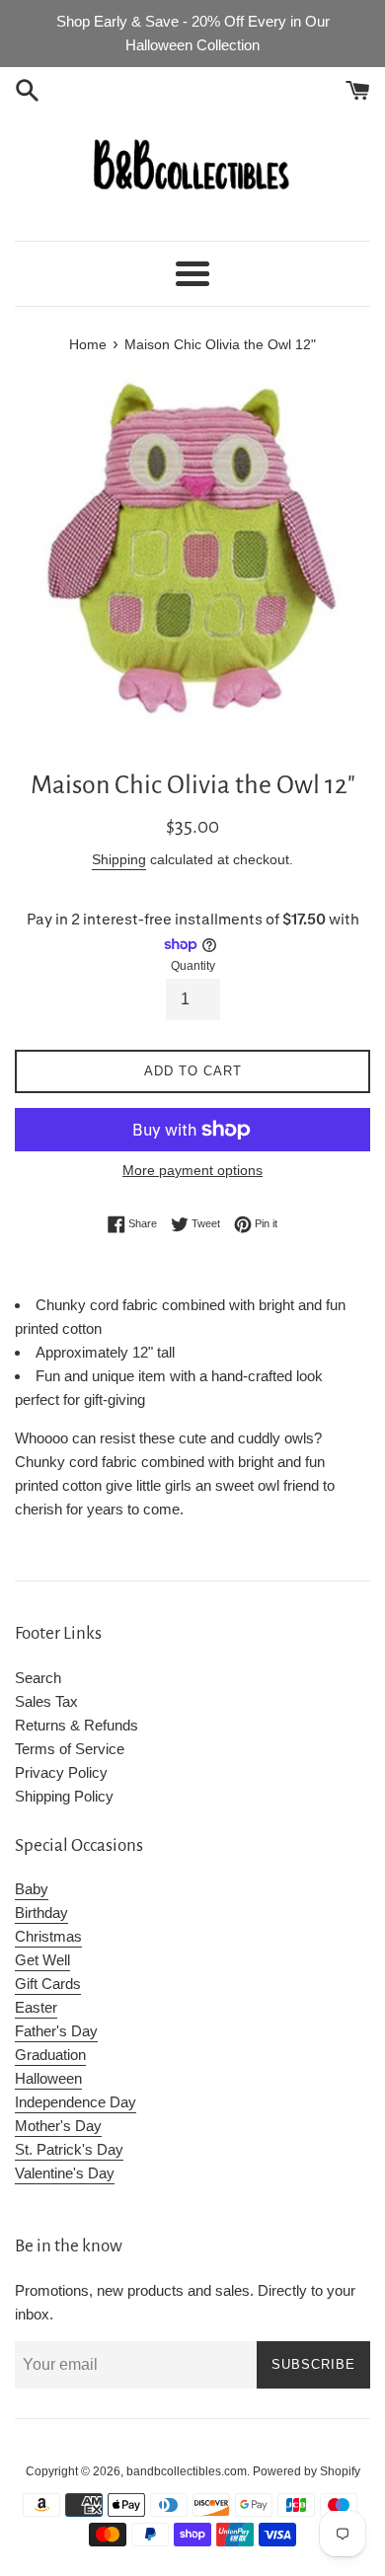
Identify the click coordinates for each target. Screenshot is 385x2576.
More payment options (192, 1170)
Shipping (119, 859)
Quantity (193, 966)
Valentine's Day (65, 2173)
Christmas (48, 1936)
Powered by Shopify (307, 2471)
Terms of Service (70, 1749)
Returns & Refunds (77, 1725)
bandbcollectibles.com (187, 2471)
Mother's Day (58, 2126)
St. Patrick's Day (69, 2149)
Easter (36, 2007)
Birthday (41, 1913)
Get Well (42, 1960)
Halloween (48, 2078)
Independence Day (76, 2102)
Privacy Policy (61, 1772)
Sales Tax (46, 1701)
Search (38, 1678)
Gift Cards (48, 1984)
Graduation (50, 2055)
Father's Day (56, 2031)
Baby (32, 1889)
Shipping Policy (64, 1796)
